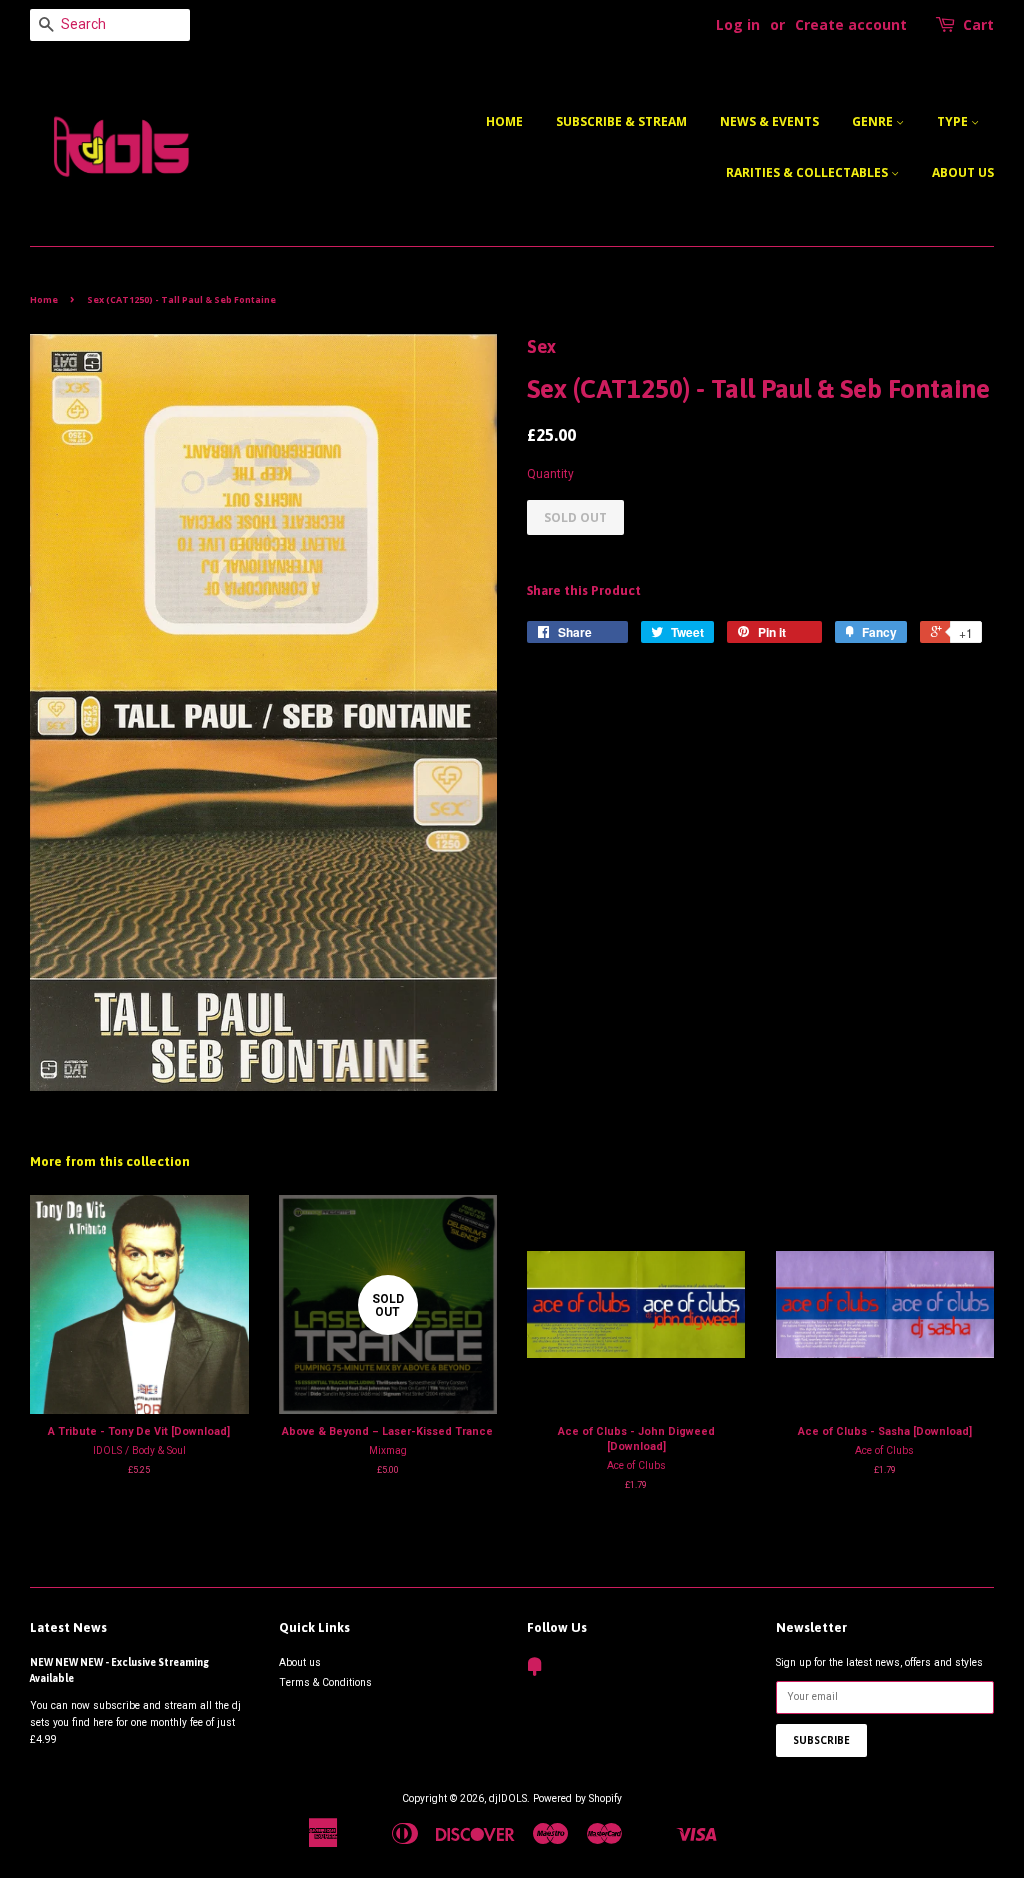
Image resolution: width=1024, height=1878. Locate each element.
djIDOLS (508, 1798)
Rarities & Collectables (808, 172)
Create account (851, 24)
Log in (738, 24)
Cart (978, 24)
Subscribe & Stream (621, 121)
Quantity (550, 474)
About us (963, 172)
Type (954, 121)
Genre (874, 121)
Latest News (68, 1627)
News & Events (769, 121)
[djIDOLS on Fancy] (535, 1671)
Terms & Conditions (325, 1682)
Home (504, 121)
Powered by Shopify (577, 1798)
